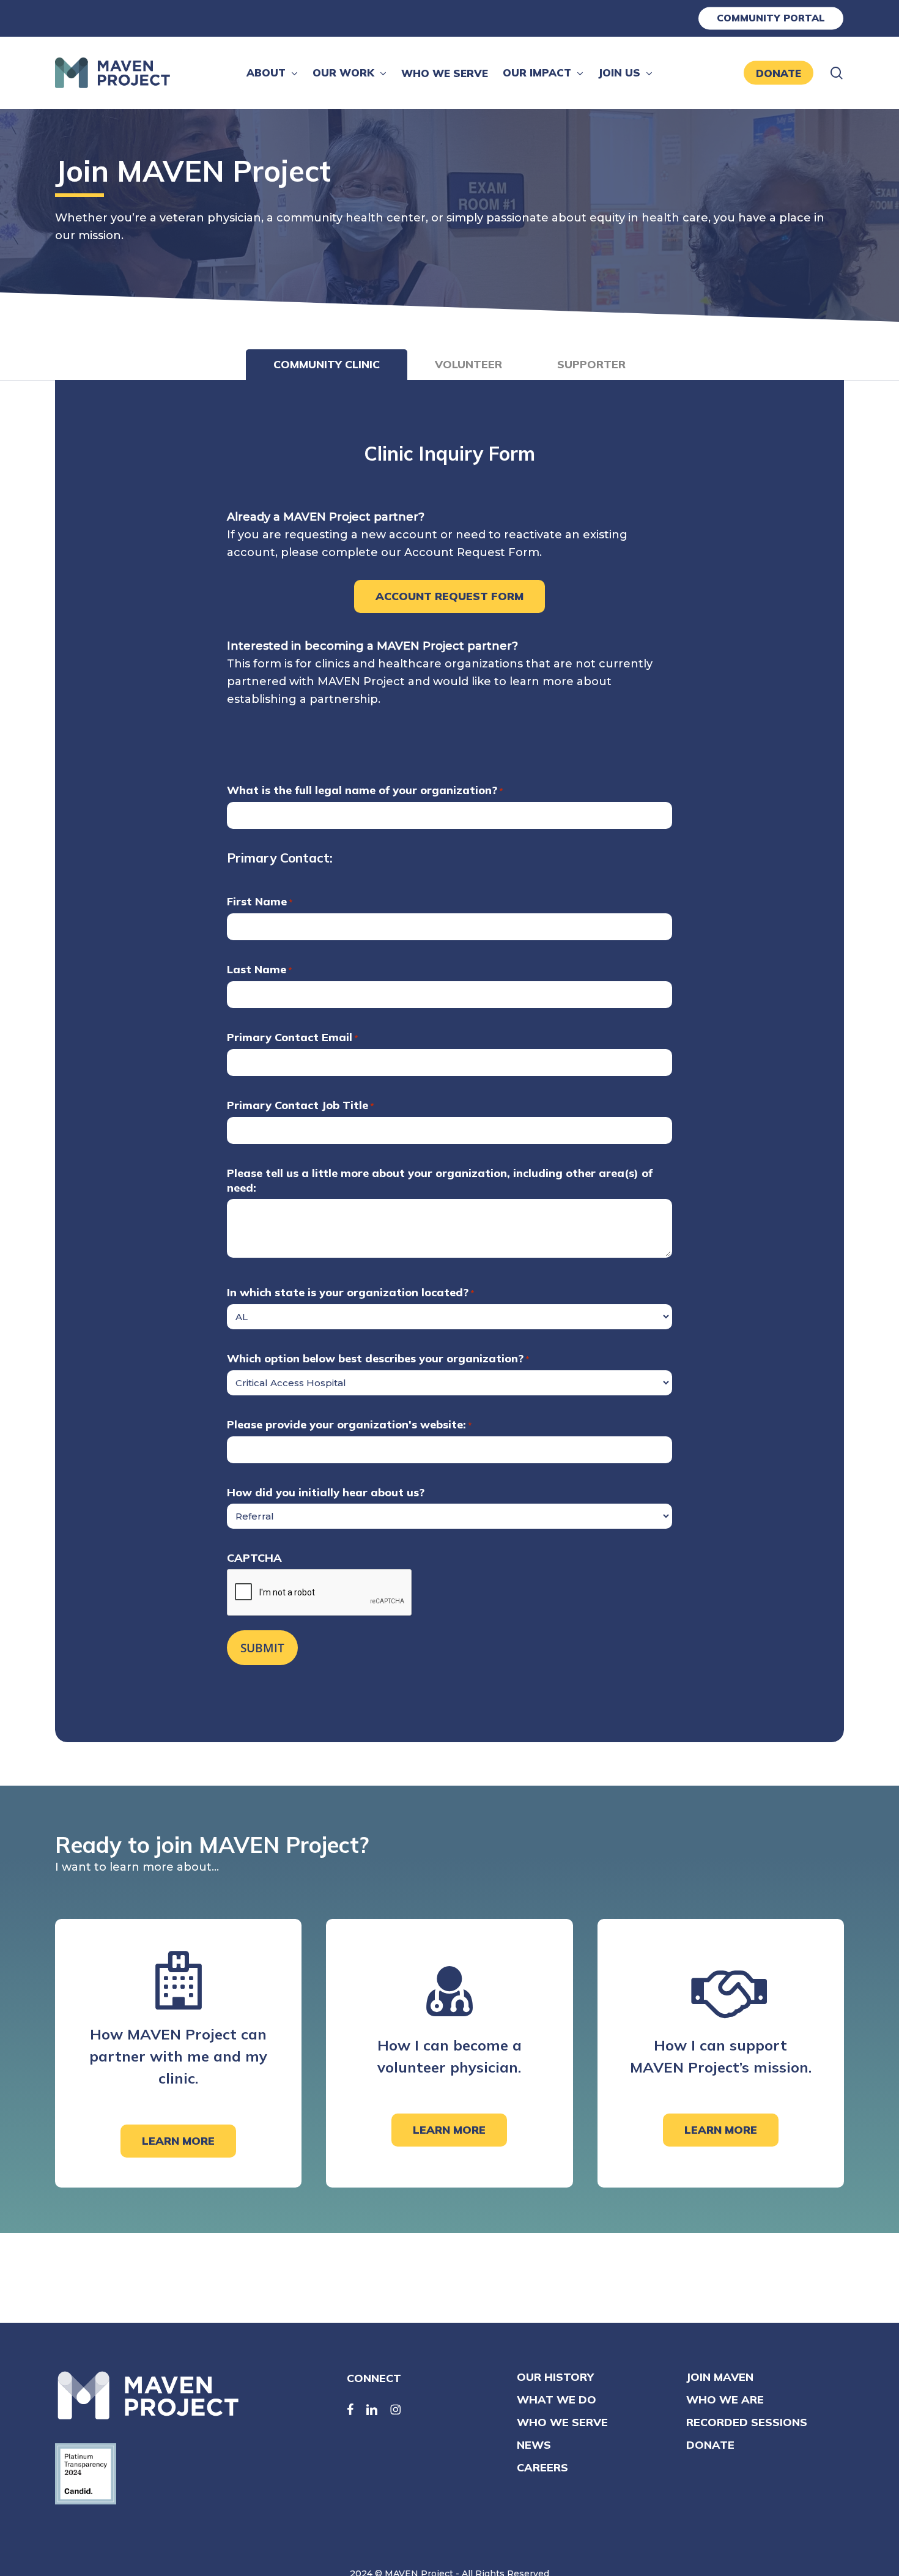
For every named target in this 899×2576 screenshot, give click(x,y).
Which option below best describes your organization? (378, 1358)
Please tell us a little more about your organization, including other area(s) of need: (440, 1180)
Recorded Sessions (747, 2422)
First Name (260, 901)
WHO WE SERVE (562, 2422)
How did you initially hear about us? (326, 1492)
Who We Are (725, 2400)
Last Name (259, 969)
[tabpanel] (449, 1061)
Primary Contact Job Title (300, 1105)
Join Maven (720, 2377)
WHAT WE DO (557, 2400)
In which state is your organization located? (350, 1292)
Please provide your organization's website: (349, 1424)
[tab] (327, 365)
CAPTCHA (254, 1558)
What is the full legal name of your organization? (365, 790)
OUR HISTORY (555, 2377)
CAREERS (542, 2467)
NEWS (534, 2445)
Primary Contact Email (292, 1037)
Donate (710, 2445)
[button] (449, 596)
